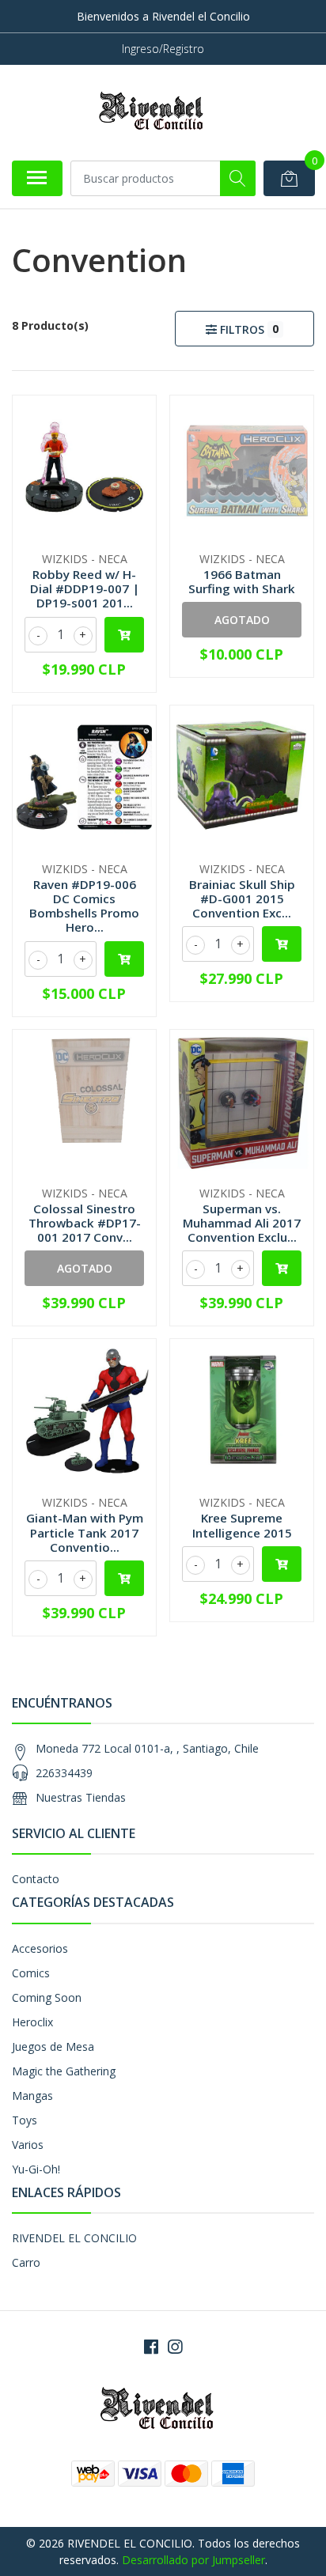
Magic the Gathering (64, 2071)
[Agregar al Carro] (124, 635)
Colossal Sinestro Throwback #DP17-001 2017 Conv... (85, 1223)
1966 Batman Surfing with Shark (242, 581)
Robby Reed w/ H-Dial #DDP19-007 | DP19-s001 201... (85, 588)
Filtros (248, 329)
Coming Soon (47, 1997)
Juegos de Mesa (53, 2046)
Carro (26, 2262)
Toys (25, 2120)
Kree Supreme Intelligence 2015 (242, 1525)
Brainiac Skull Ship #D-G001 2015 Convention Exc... (242, 898)
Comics (31, 1973)
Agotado (242, 620)
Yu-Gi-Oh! (36, 2169)
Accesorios (40, 1948)
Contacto (36, 1879)
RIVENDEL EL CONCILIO (74, 2238)
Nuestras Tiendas (81, 1797)
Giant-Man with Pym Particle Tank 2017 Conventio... (85, 1532)
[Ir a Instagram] (175, 2347)
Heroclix (32, 2022)
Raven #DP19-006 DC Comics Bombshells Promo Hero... (84, 906)
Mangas (32, 2096)
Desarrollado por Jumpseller (193, 2560)
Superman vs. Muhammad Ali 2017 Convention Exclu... (242, 1223)
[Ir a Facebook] (151, 2347)
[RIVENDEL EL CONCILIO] (156, 112)
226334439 (64, 1773)
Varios (28, 2145)
